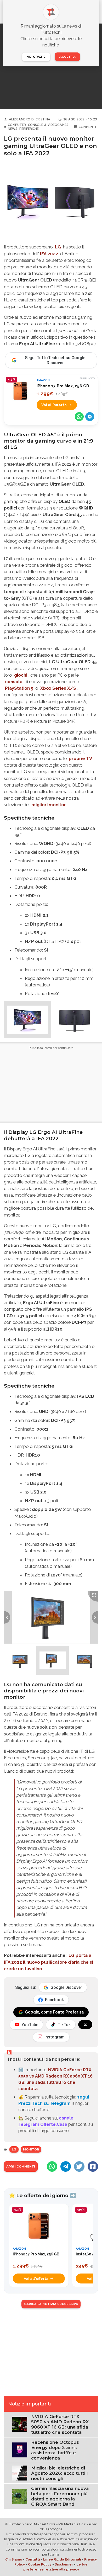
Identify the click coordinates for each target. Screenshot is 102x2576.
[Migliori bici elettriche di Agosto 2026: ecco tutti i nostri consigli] (20, 2473)
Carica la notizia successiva (51, 2304)
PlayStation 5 (19, 688)
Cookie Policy (40, 2564)
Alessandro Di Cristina (30, 119)
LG (58, 247)
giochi (21, 675)
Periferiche (29, 129)
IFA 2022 (49, 254)
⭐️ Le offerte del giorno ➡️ (42, 2195)
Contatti (33, 2559)
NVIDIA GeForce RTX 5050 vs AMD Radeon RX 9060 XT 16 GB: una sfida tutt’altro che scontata (60, 2424)
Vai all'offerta (54, 405)
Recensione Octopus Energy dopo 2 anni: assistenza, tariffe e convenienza (55, 2450)
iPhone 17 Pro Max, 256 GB (63, 386)
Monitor (31, 2149)
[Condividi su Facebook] (93, 2166)
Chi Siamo (14, 2559)
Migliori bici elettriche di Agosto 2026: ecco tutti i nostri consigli (59, 2473)
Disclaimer (64, 2564)
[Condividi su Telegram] (90, 417)
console (14, 682)
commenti (87, 127)
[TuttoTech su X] (85, 2025)
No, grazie (36, 57)
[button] (27, 1019)
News (13, 129)
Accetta (67, 57)
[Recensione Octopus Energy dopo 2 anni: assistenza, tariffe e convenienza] (20, 2450)
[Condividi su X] (79, 2166)
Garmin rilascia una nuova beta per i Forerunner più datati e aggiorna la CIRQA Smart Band (60, 2496)
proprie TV (80, 758)
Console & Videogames (48, 125)
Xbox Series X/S (58, 688)
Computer (17, 125)
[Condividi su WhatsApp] (79, 417)
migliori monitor (49, 805)
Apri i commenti (21, 2166)
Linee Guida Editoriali (62, 2559)
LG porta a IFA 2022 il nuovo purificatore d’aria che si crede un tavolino (49, 1962)
